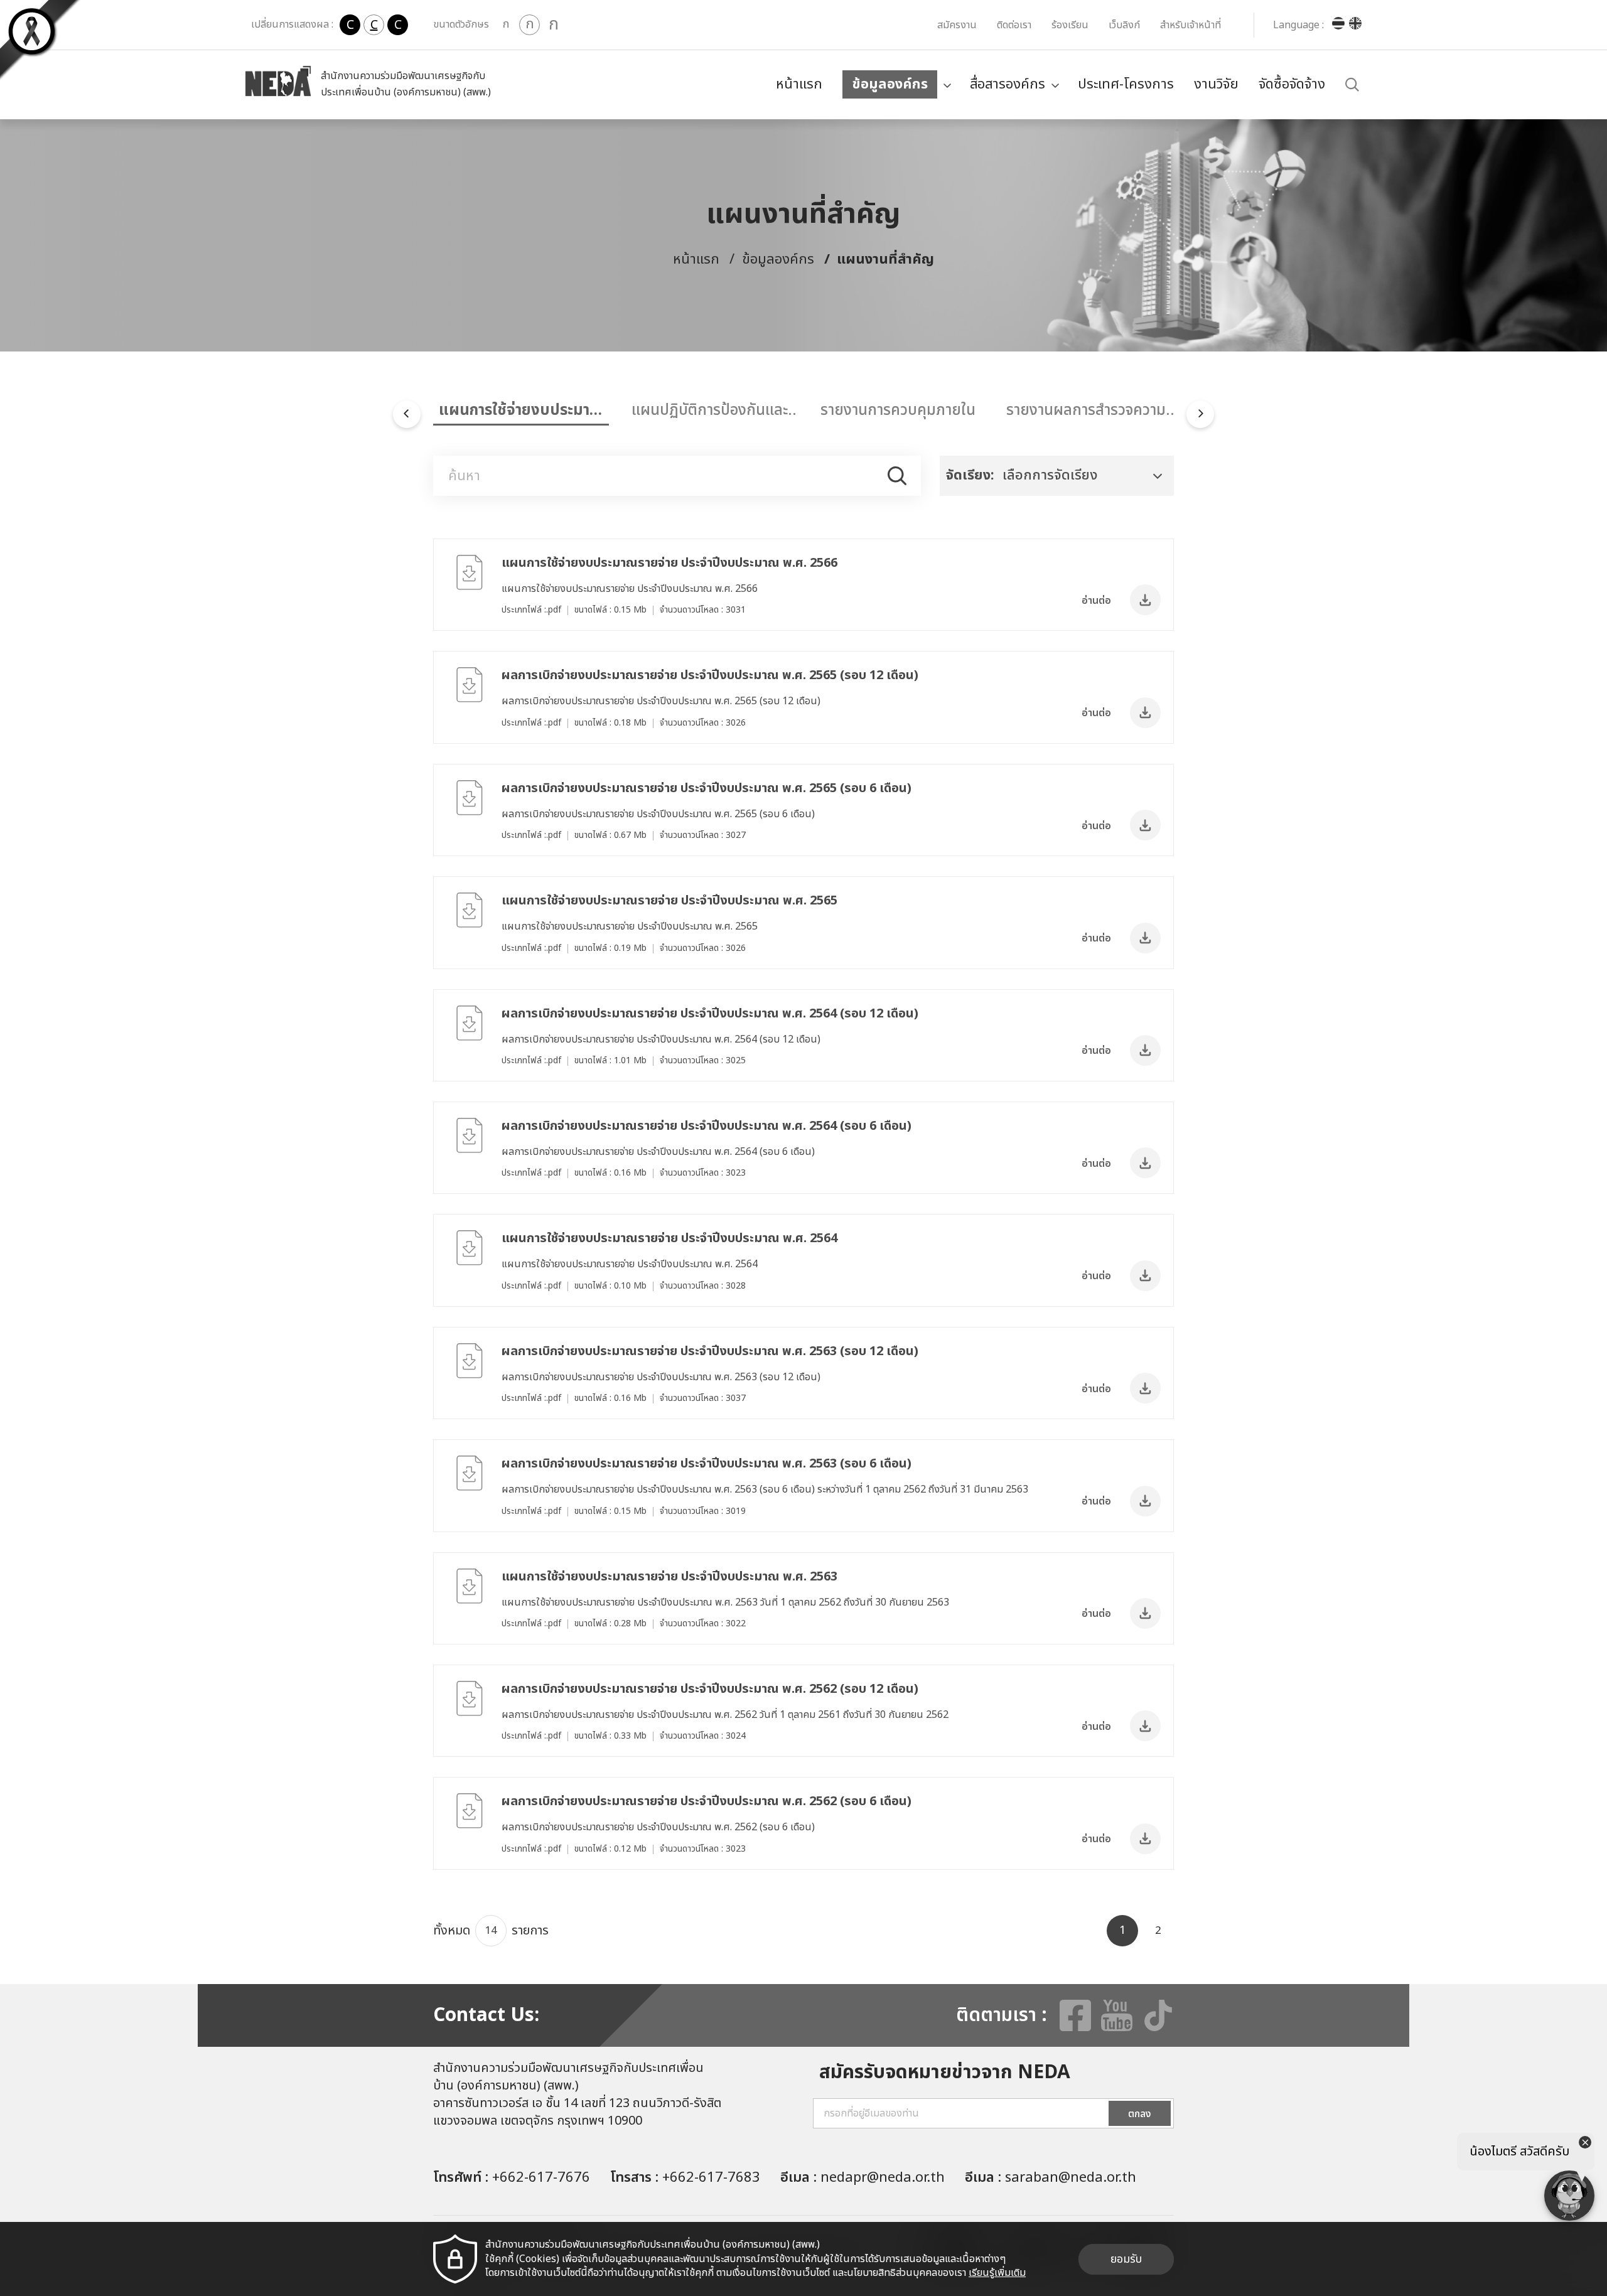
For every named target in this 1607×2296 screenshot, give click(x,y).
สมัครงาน (957, 25)
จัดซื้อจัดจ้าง (1292, 84)
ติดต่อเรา (1014, 25)
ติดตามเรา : (1002, 2015)
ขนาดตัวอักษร (461, 24)
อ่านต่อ (1096, 601)
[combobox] (1057, 476)
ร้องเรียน (1070, 25)
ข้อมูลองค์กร (890, 84)
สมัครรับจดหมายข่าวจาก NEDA (945, 2073)
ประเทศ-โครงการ (1126, 84)
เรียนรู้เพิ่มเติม (997, 2273)
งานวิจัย (1216, 84)
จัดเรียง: (970, 475)
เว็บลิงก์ (1124, 25)
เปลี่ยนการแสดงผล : (292, 24)
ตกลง (1140, 2114)
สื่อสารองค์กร (1008, 84)
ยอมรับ (1126, 2259)
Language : (1298, 25)
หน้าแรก (799, 84)
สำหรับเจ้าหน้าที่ (1190, 25)
